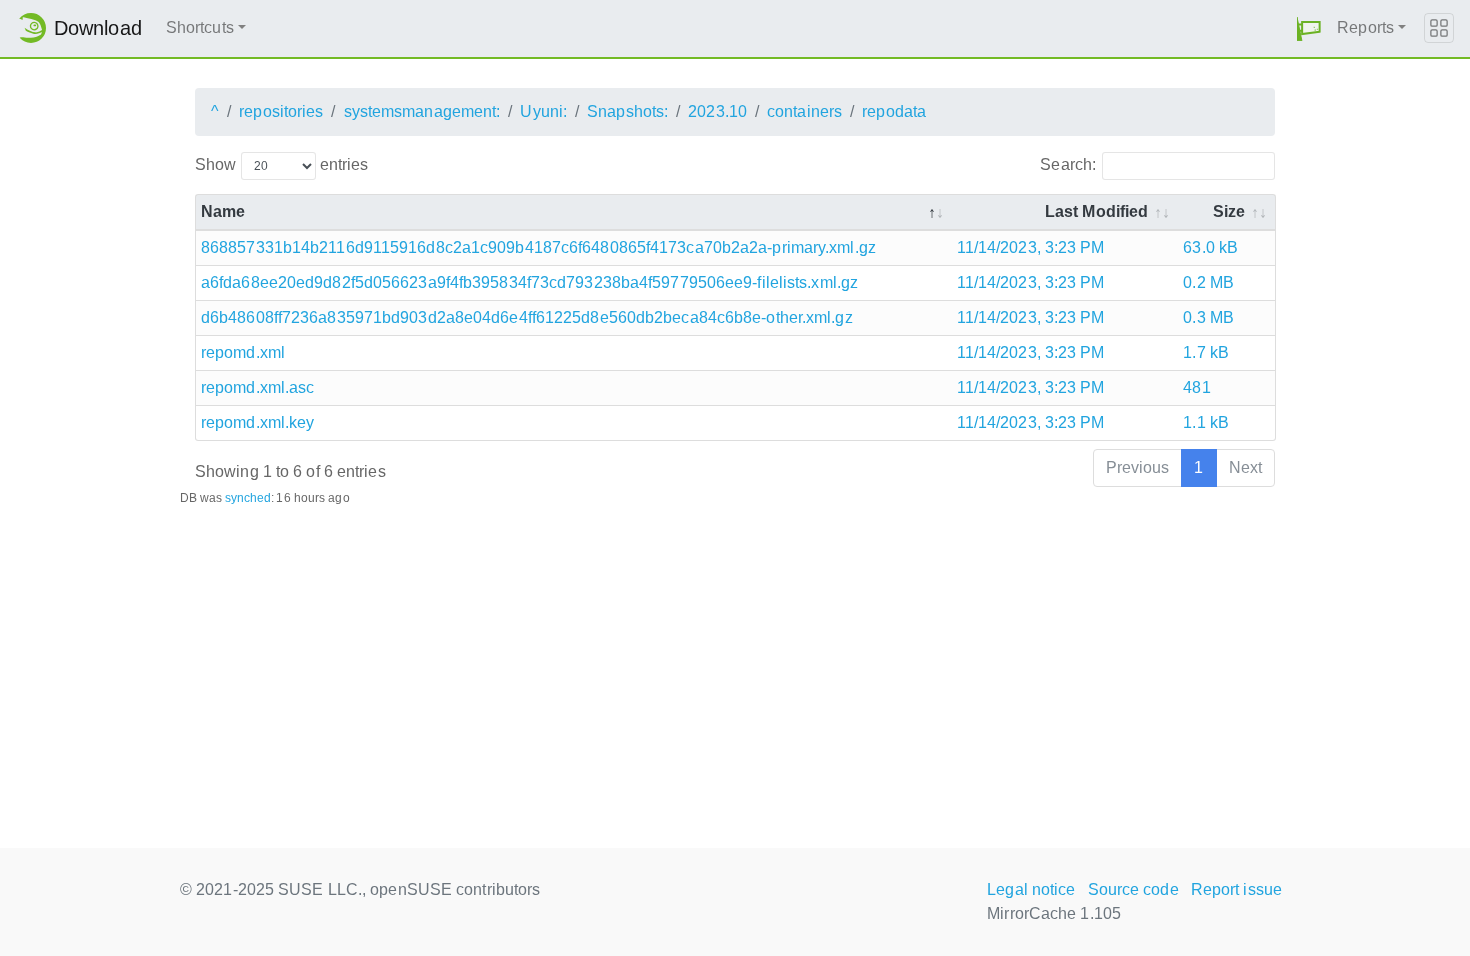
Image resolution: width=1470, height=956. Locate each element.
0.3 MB (1208, 317)
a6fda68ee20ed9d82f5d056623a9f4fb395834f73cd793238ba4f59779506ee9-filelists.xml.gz (529, 282)
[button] (1309, 28)
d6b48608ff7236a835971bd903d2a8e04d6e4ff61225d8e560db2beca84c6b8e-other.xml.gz (527, 317)
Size (1229, 211)
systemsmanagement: (422, 111)
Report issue (1236, 889)
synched (248, 498)
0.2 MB (1208, 282)
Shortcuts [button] (200, 27)
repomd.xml (243, 352)
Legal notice (1031, 889)
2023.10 (717, 111)
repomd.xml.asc (257, 387)
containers (804, 111)
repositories (281, 111)
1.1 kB (1206, 422)
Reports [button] (1365, 27)
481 (1196, 387)
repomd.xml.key (257, 422)
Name (223, 211)
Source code (1133, 889)
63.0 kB (1210, 247)
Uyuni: (543, 111)
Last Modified (1096, 211)
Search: (1068, 164)
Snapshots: (627, 111)
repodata (894, 111)
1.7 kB (1206, 352)
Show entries (281, 164)
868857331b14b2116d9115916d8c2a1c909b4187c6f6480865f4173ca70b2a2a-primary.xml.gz (538, 247)
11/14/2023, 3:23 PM (1031, 247)
